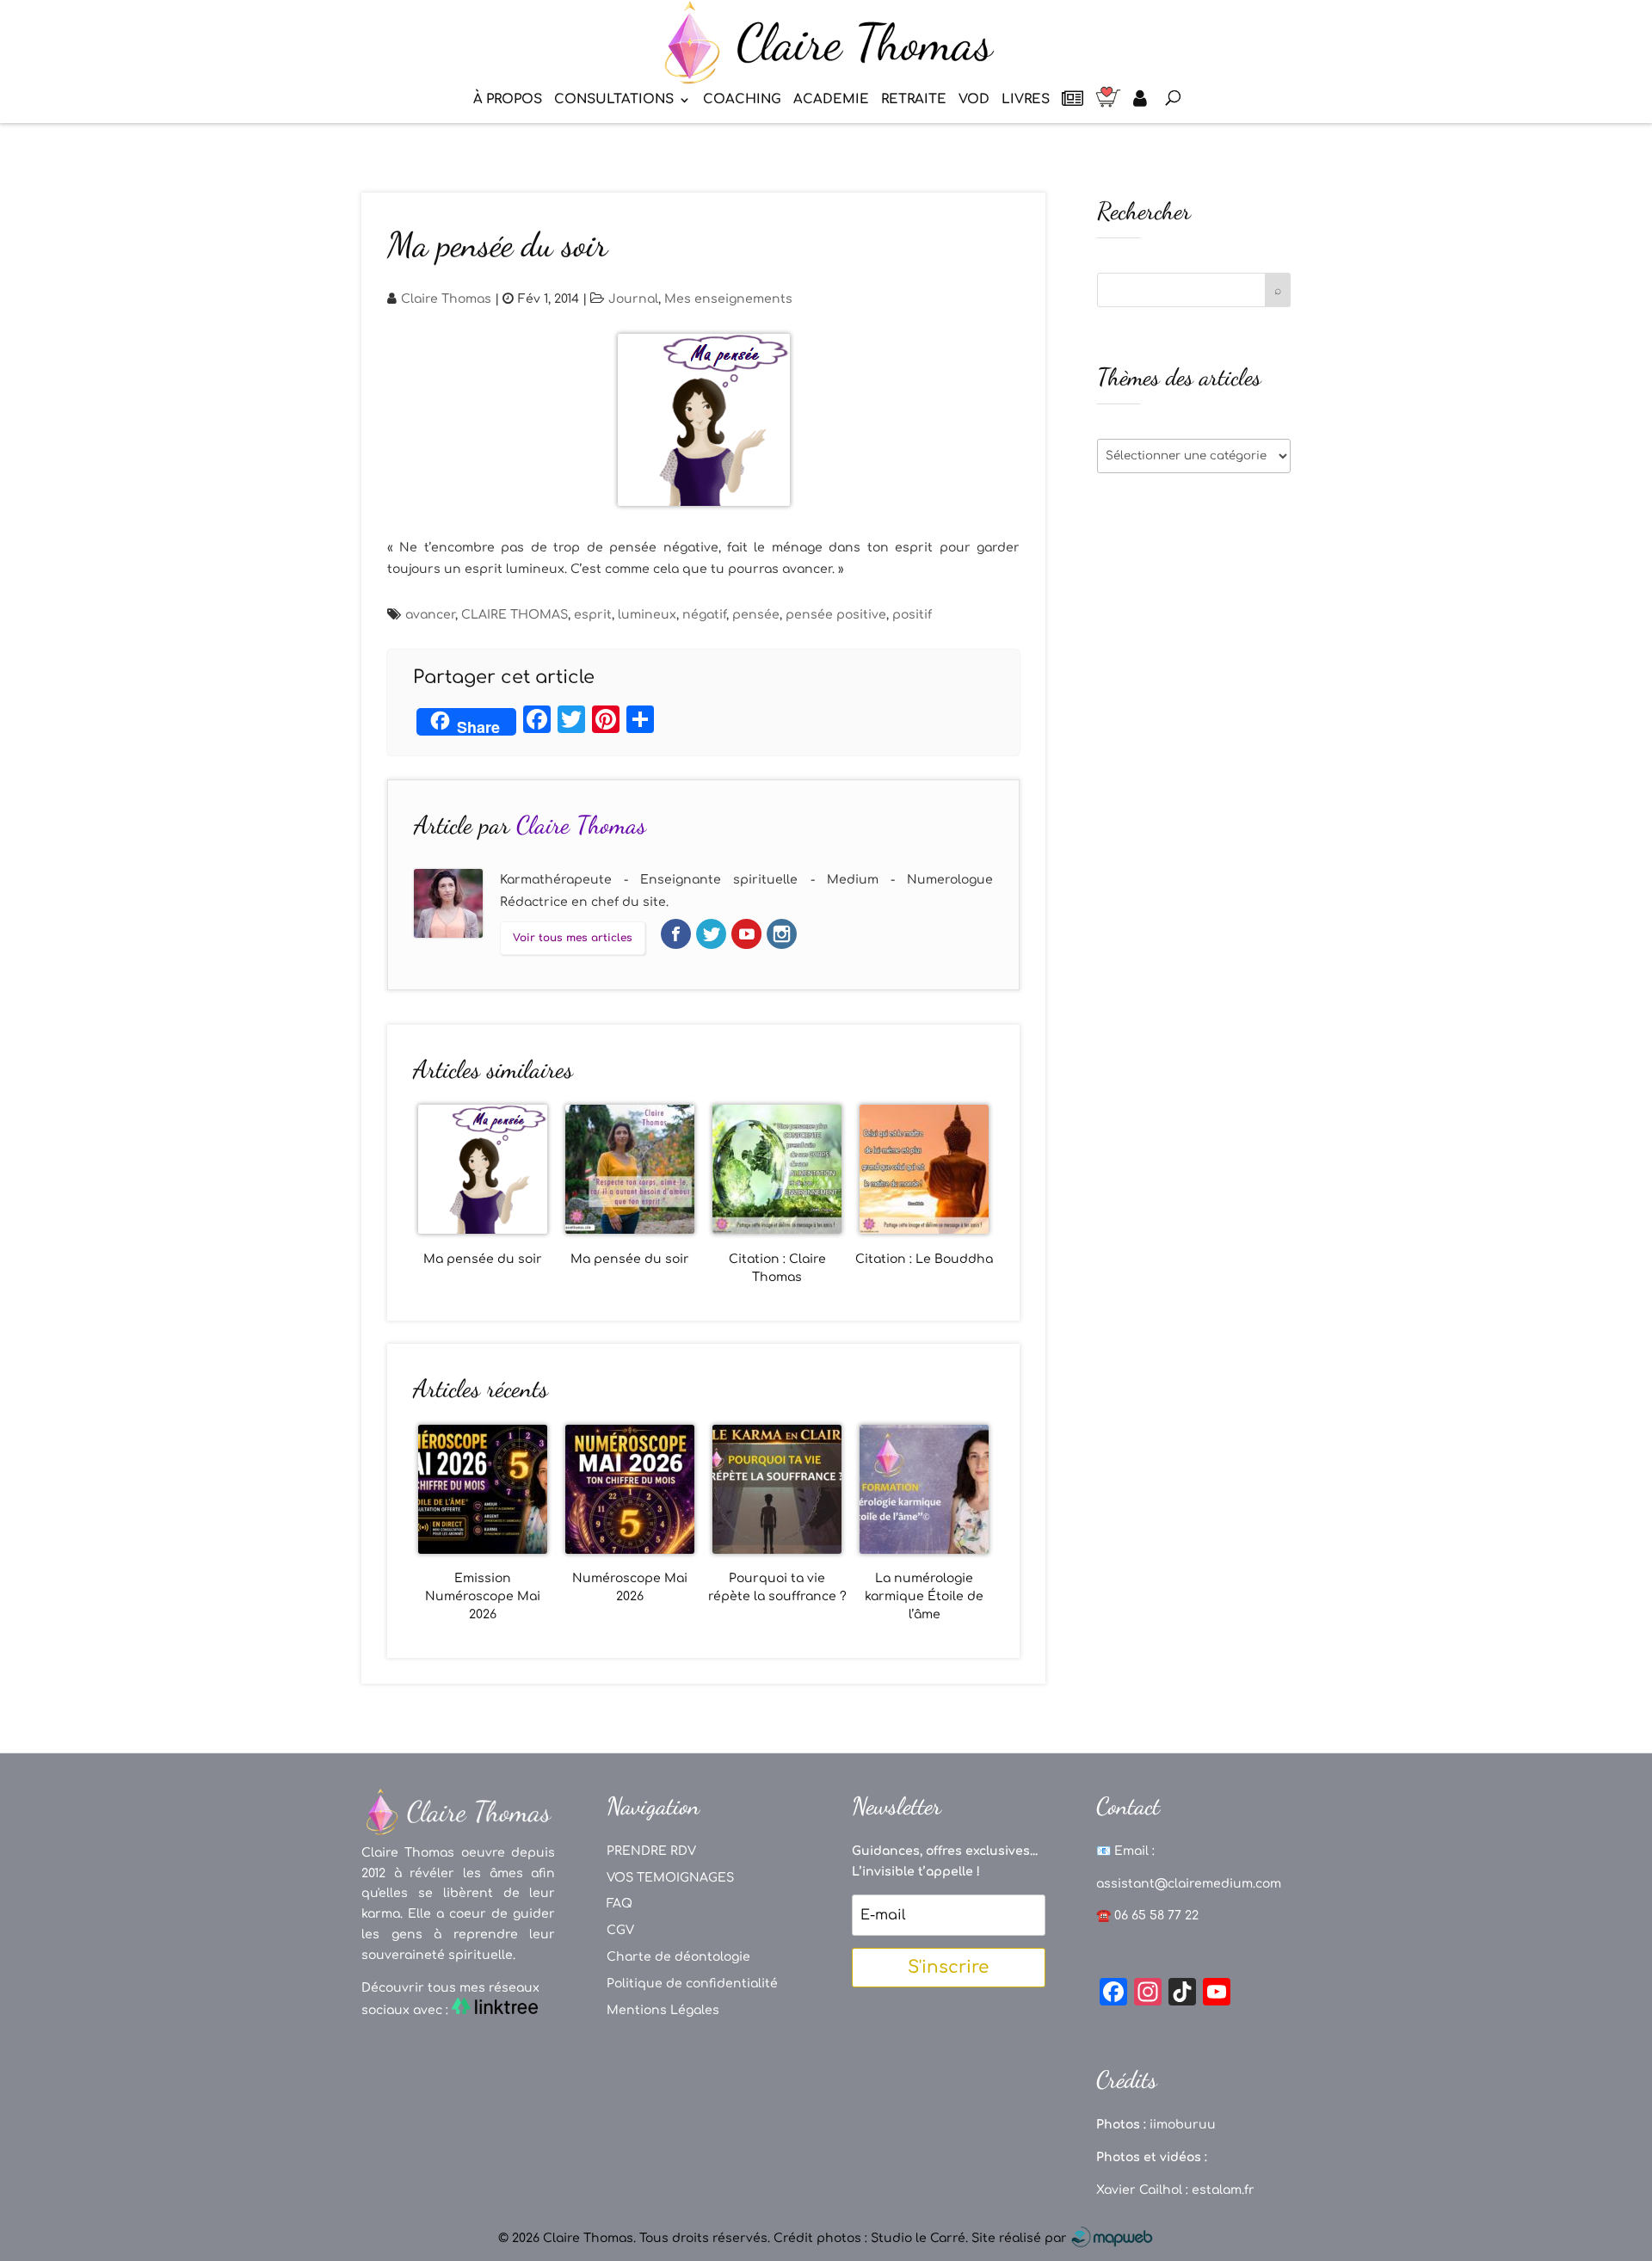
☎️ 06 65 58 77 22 (1147, 1916)
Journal (633, 299)
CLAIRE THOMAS (515, 615)
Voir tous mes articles (573, 938)
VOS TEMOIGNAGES (670, 1878)
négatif (704, 615)
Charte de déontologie (678, 1957)
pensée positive (836, 615)
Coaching (742, 100)
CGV (620, 1930)
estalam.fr (1223, 2190)
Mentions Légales (663, 2010)
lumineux (647, 615)
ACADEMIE (831, 100)
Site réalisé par (1021, 2238)
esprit (593, 615)
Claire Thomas (446, 299)
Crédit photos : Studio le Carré (869, 2238)
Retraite (914, 100)
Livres (1026, 100)
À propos (508, 100)
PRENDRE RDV (651, 1851)
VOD (974, 100)
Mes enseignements (728, 299)
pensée (756, 615)
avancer (430, 615)
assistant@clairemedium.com (1189, 1884)
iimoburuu (1183, 2125)
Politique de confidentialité (692, 1984)
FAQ (619, 1904)
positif (912, 615)
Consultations (614, 100)
